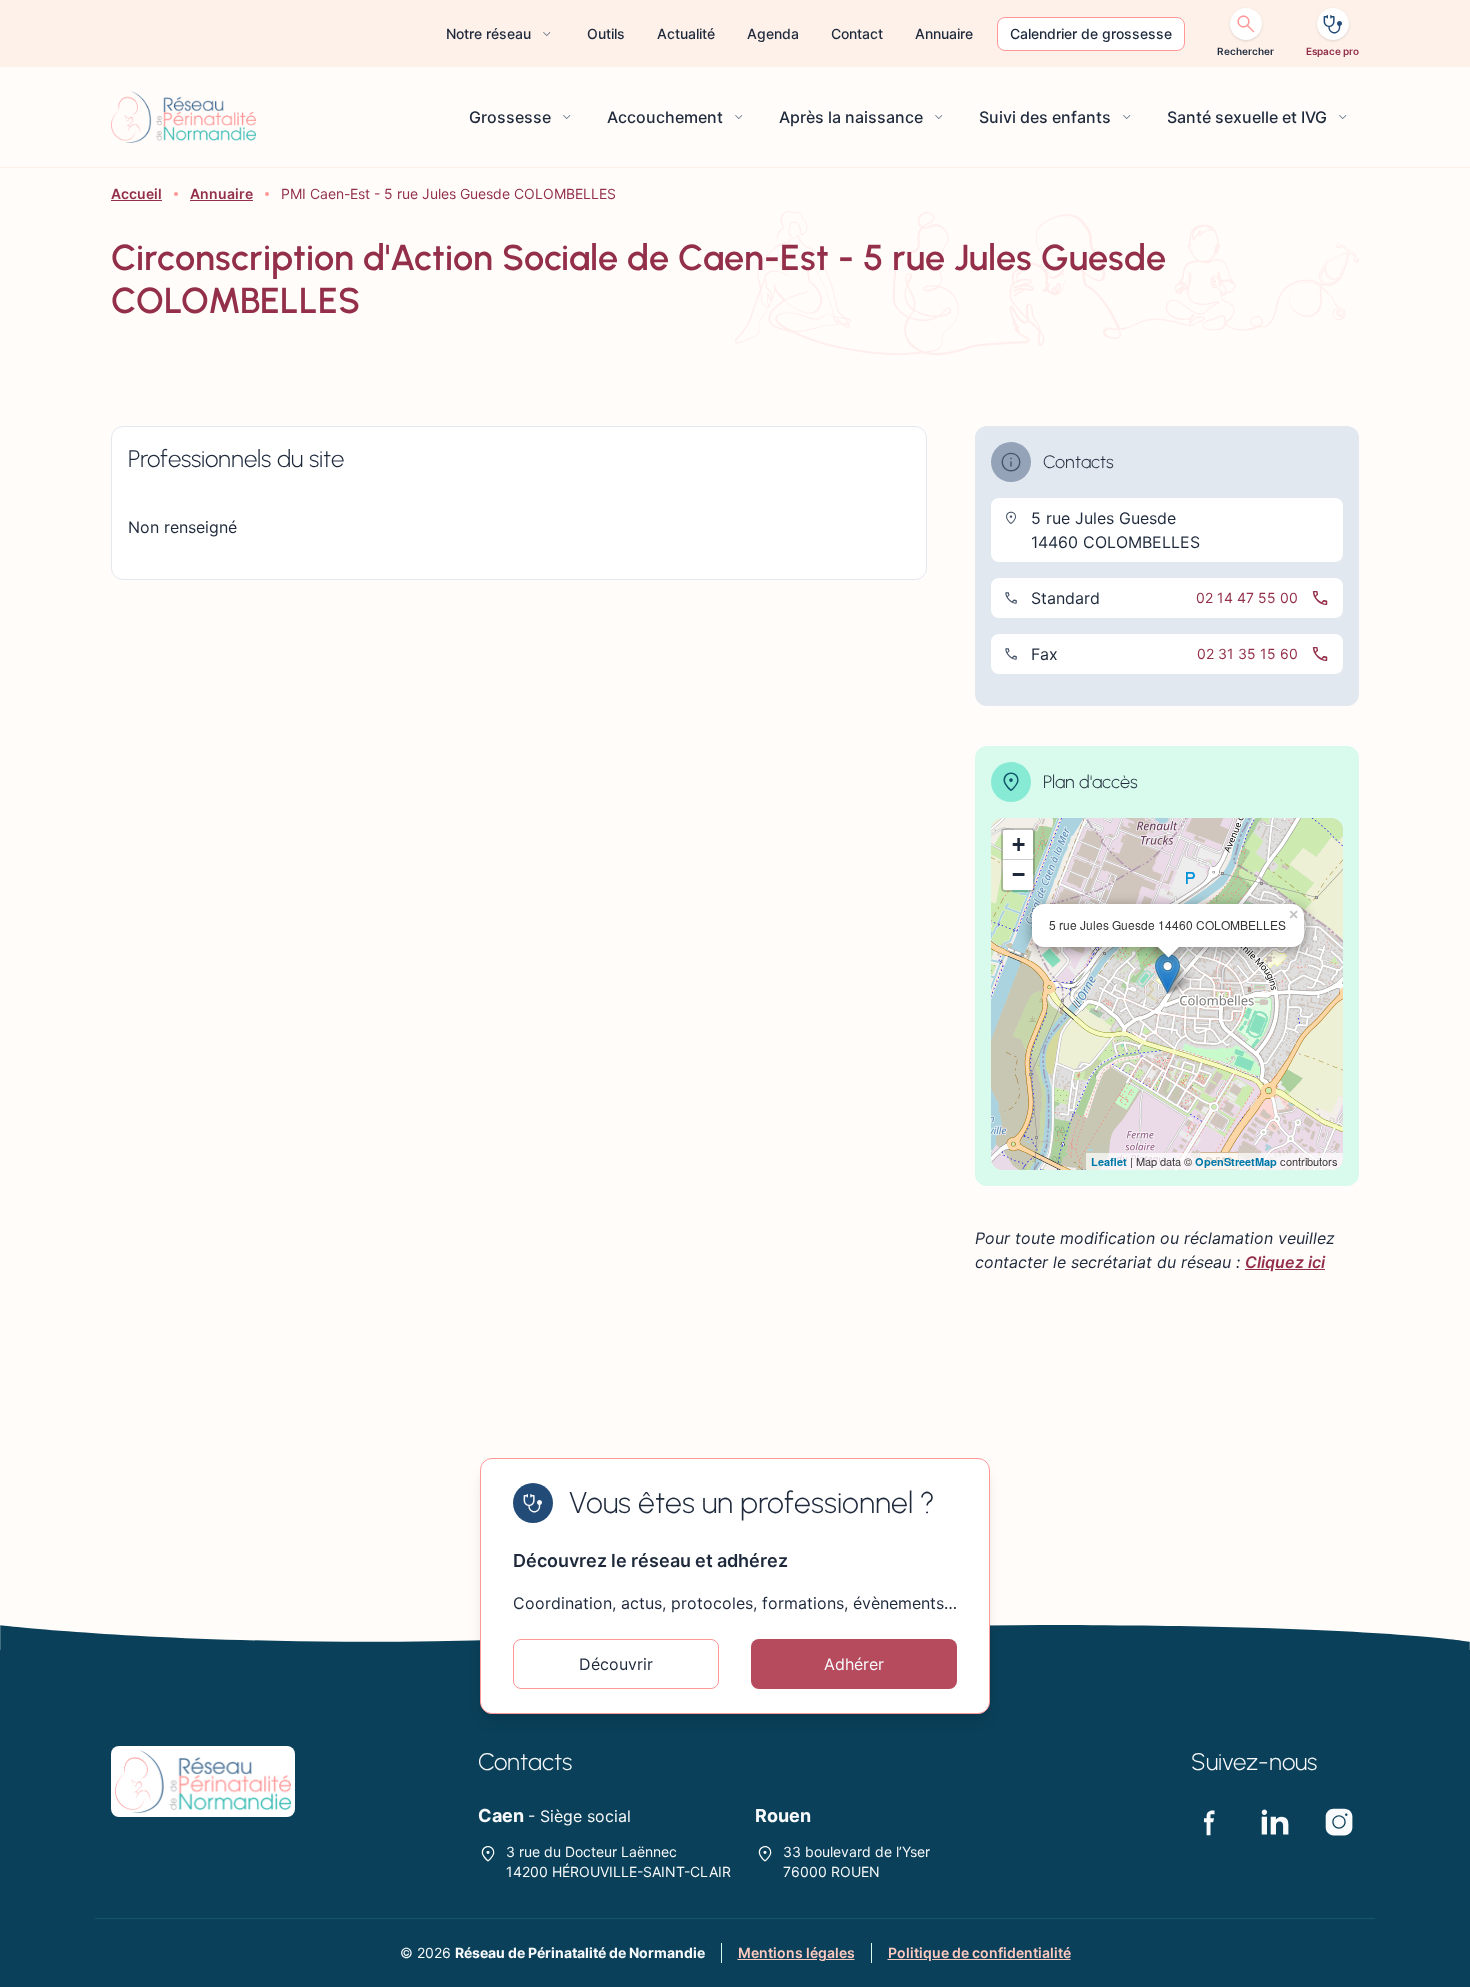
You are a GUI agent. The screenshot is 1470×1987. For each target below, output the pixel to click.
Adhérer (854, 1664)
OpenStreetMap (1236, 1161)
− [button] (1018, 874)
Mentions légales (796, 1952)
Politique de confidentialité (979, 1952)
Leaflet (1109, 1161)
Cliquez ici (1285, 1262)
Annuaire (221, 193)
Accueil (136, 193)
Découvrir (616, 1664)
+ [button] (1018, 844)
